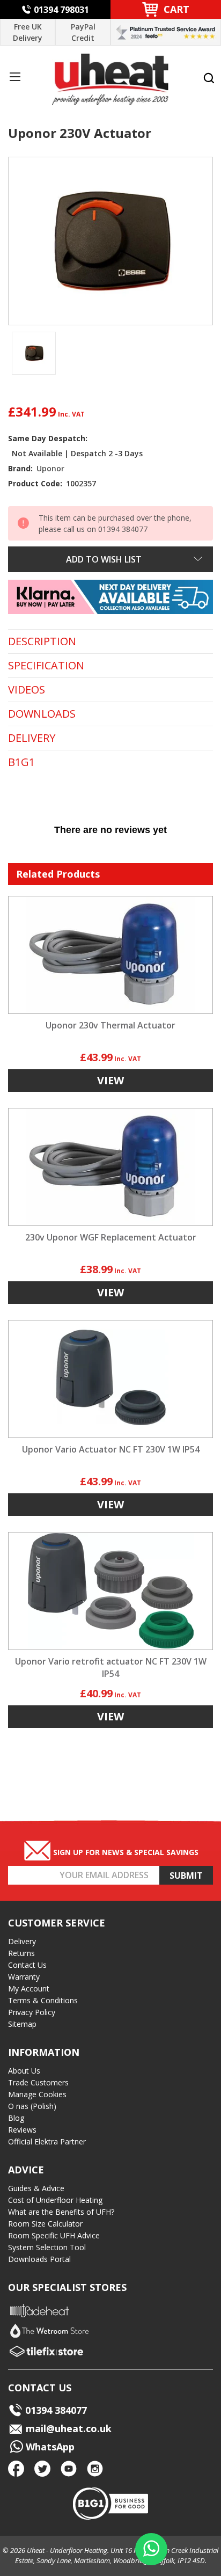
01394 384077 (56, 2410)
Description (42, 641)
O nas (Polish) (32, 2106)
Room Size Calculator (45, 2224)
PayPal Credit (83, 32)
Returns (21, 1953)
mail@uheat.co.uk (67, 2428)
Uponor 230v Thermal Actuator (110, 1025)
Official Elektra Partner (47, 2141)
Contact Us (27, 1965)
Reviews (22, 2130)
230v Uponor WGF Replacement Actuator (111, 1237)
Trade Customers (38, 2082)
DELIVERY (32, 738)
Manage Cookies (37, 2094)
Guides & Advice (36, 2188)
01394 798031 (61, 10)
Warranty (24, 1977)
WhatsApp (49, 2447)
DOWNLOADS (42, 714)
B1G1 (21, 762)
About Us (24, 2071)
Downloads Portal (39, 2259)
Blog (16, 2118)
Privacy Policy (32, 2012)
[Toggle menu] (15, 76)
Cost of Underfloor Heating (55, 2200)
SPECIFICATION (46, 666)
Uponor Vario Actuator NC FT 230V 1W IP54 (111, 1449)
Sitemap (22, 2024)
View (110, 1080)
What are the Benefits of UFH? (61, 2212)
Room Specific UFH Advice (54, 2235)
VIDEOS (27, 690)
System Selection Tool (47, 2247)
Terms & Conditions (43, 2000)
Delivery (22, 1941)
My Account (29, 1988)
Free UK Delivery (28, 32)
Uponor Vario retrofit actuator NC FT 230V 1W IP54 (111, 1668)
